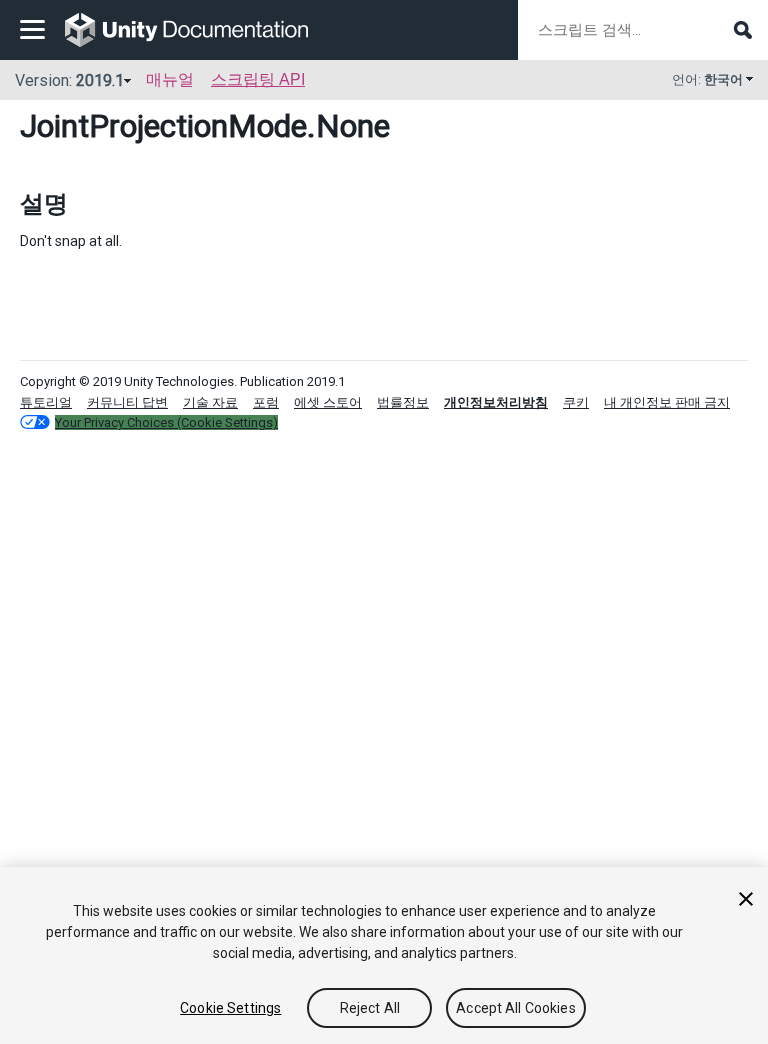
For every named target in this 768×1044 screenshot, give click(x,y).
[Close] (746, 899)
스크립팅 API (258, 79)
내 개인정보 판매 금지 (667, 402)
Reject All (370, 1008)
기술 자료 (210, 402)
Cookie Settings (230, 1008)
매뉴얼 (170, 79)
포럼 (266, 402)
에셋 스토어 (328, 402)
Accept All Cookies (516, 1008)
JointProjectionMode (163, 126)
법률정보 (403, 402)
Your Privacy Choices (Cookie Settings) (166, 422)
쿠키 (576, 402)
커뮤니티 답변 (127, 402)
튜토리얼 (46, 402)
